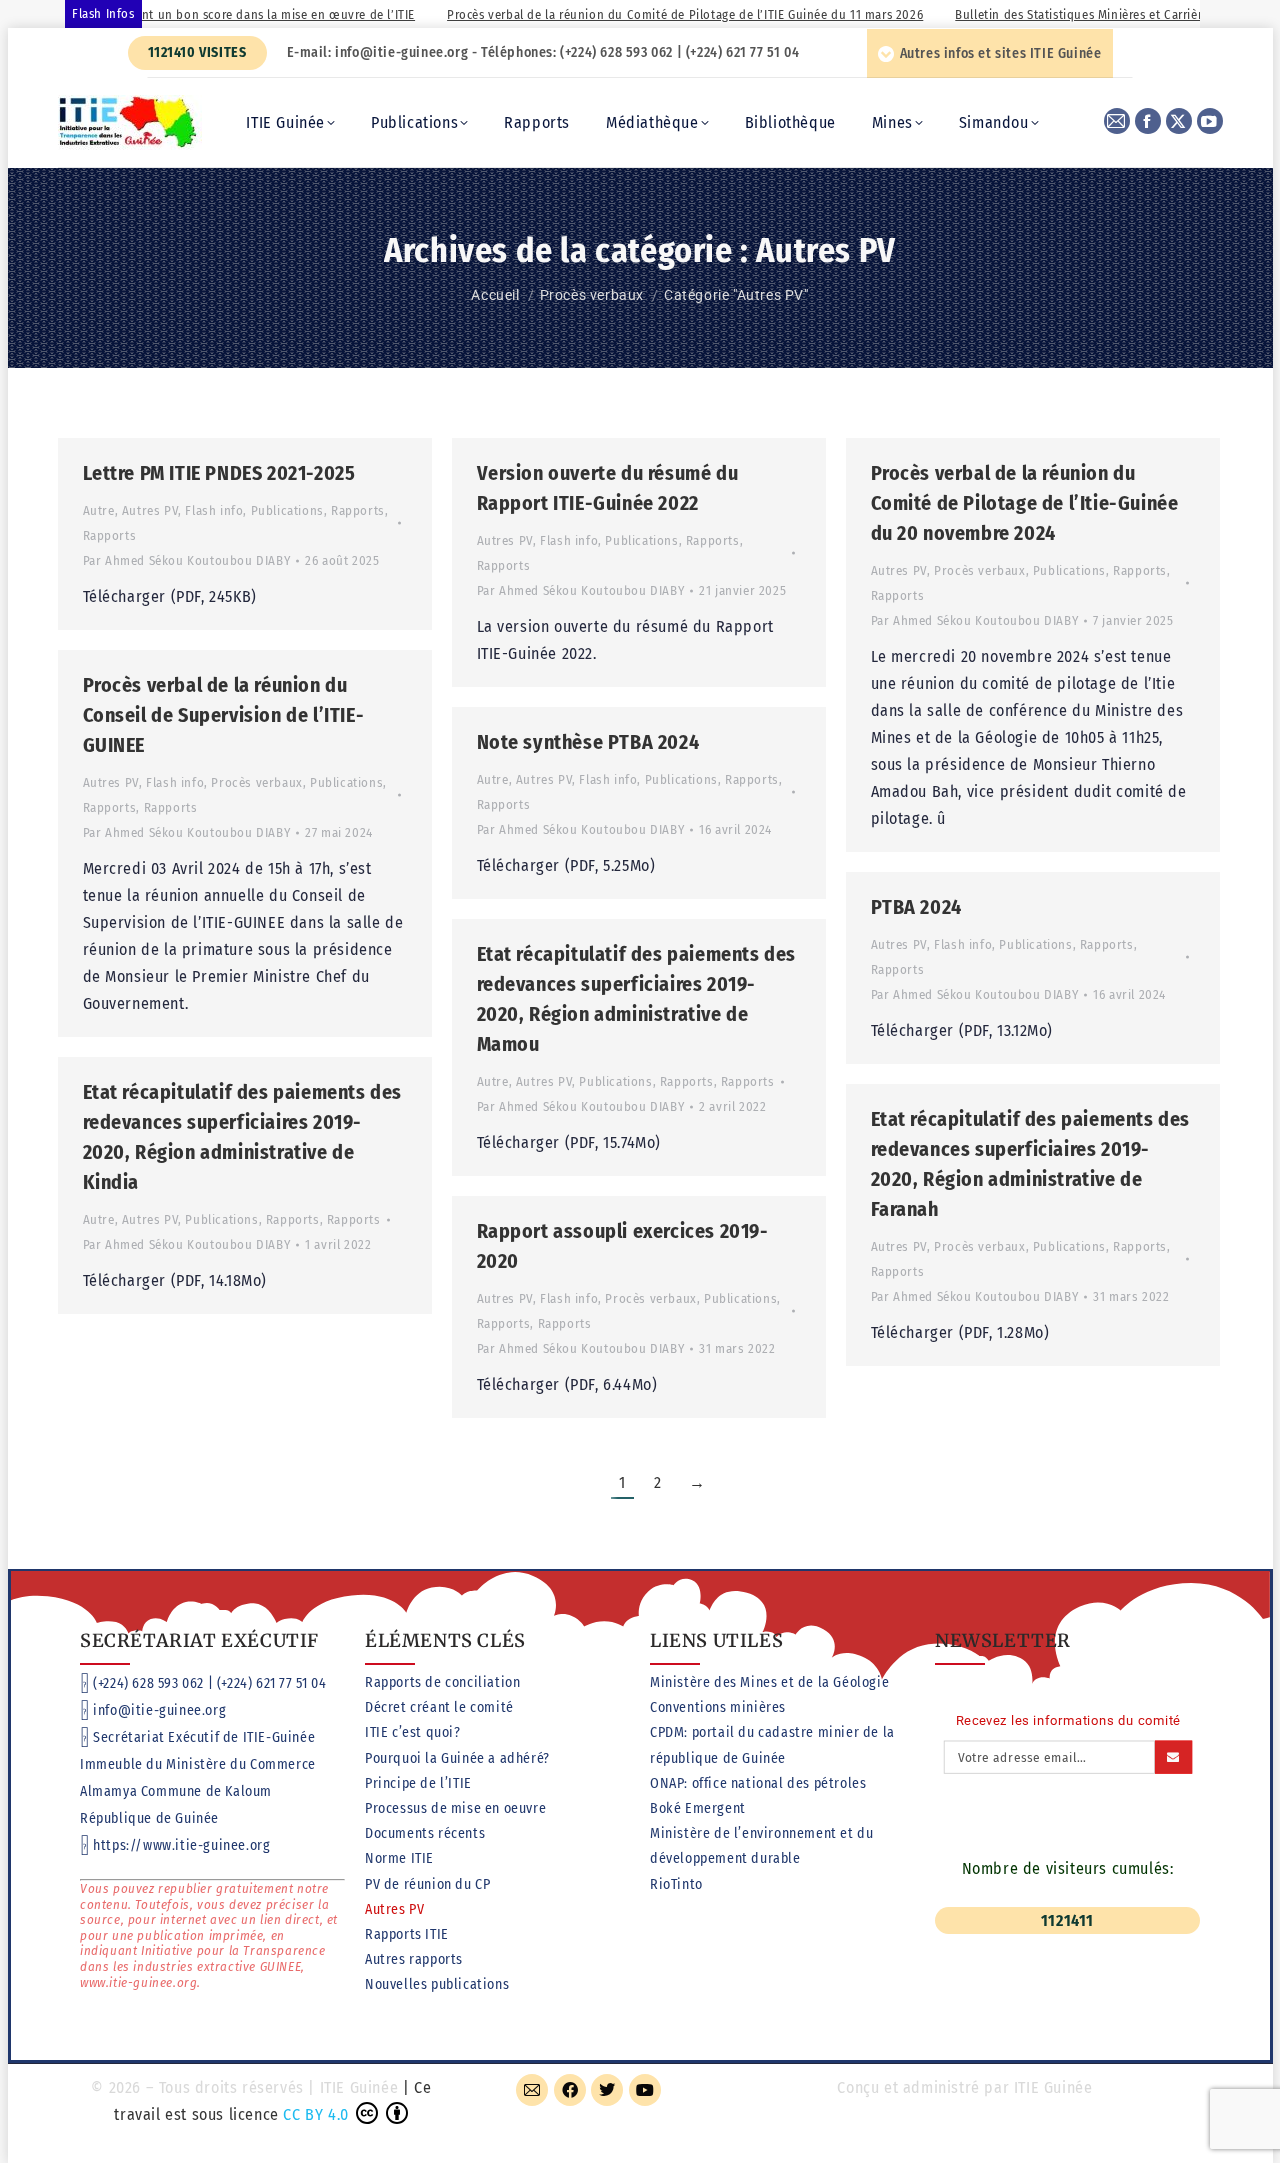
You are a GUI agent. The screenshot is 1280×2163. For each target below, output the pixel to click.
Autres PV (150, 510)
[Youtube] (645, 2090)
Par (187, 560)
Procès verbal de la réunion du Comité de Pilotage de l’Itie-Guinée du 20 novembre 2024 (1025, 503)
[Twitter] (607, 2090)
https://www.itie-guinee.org (181, 1845)
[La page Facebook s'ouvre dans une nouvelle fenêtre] (1148, 121)
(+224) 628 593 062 (148, 1683)
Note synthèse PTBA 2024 (588, 742)
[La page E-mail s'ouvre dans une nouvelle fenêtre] (1117, 121)
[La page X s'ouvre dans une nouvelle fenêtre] (1179, 121)
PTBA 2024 (916, 907)
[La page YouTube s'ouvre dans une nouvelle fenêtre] (1210, 121)
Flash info (214, 510)
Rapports (358, 510)
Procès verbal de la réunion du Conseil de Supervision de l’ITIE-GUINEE (224, 715)
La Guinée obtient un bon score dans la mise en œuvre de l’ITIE (198, 14)
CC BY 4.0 (315, 2114)
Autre (99, 510)
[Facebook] (570, 2090)
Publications (287, 510)
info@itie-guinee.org (159, 1710)
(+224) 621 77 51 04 (271, 1683)
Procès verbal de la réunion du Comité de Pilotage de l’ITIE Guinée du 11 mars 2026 (650, 14)
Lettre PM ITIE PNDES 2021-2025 (219, 473)
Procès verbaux (979, 570)
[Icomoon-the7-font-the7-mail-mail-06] (532, 2090)
